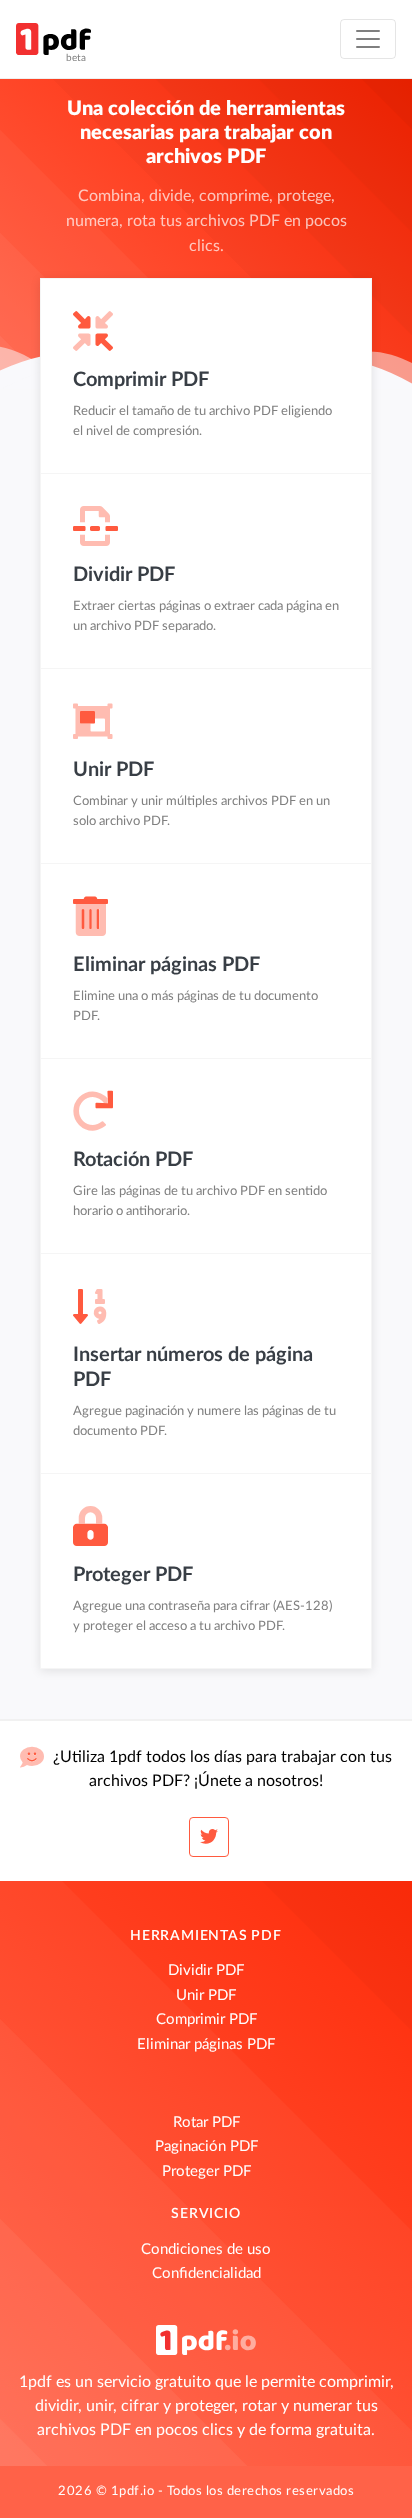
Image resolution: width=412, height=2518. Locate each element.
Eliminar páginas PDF (206, 2044)
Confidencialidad (206, 2273)
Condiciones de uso (206, 2249)
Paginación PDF (206, 2146)
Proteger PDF (206, 2171)
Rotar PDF (206, 2122)
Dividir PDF (206, 1970)
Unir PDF (206, 1995)
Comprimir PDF (206, 2019)
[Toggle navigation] (368, 39)
